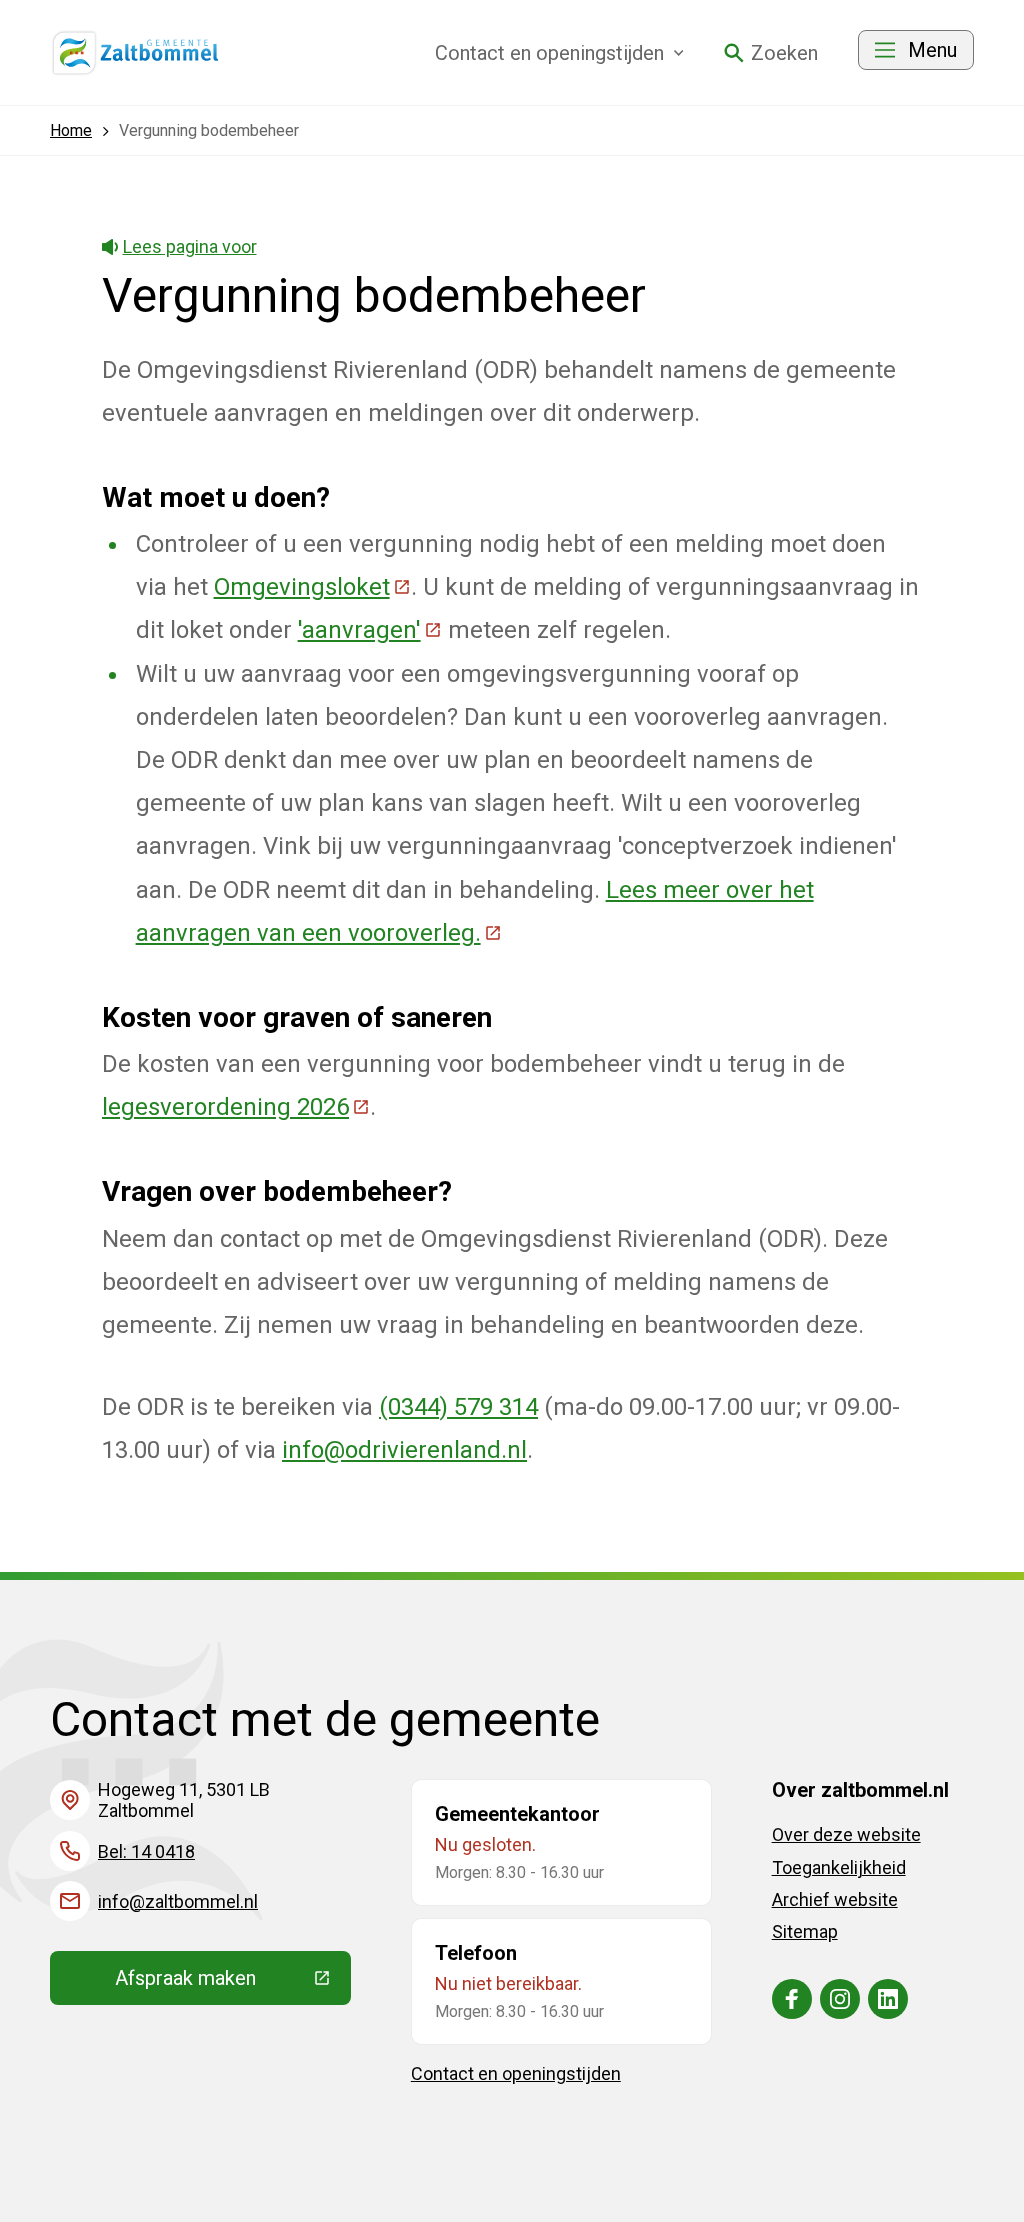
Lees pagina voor (190, 246)
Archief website (835, 1899)
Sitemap (805, 1931)
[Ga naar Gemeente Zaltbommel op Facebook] (792, 1999)
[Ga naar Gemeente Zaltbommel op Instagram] (840, 1999)
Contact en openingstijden (516, 2073)
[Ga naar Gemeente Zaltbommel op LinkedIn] (888, 1999)
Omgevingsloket (312, 587)
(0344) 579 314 (458, 1407)
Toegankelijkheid (839, 1867)
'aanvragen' (370, 630)
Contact (549, 53)
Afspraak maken (233, 1983)
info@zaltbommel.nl (178, 1901)
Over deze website (846, 1834)
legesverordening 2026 (236, 1107)
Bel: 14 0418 (146, 1851)
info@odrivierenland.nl (404, 1450)
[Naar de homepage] (136, 53)
